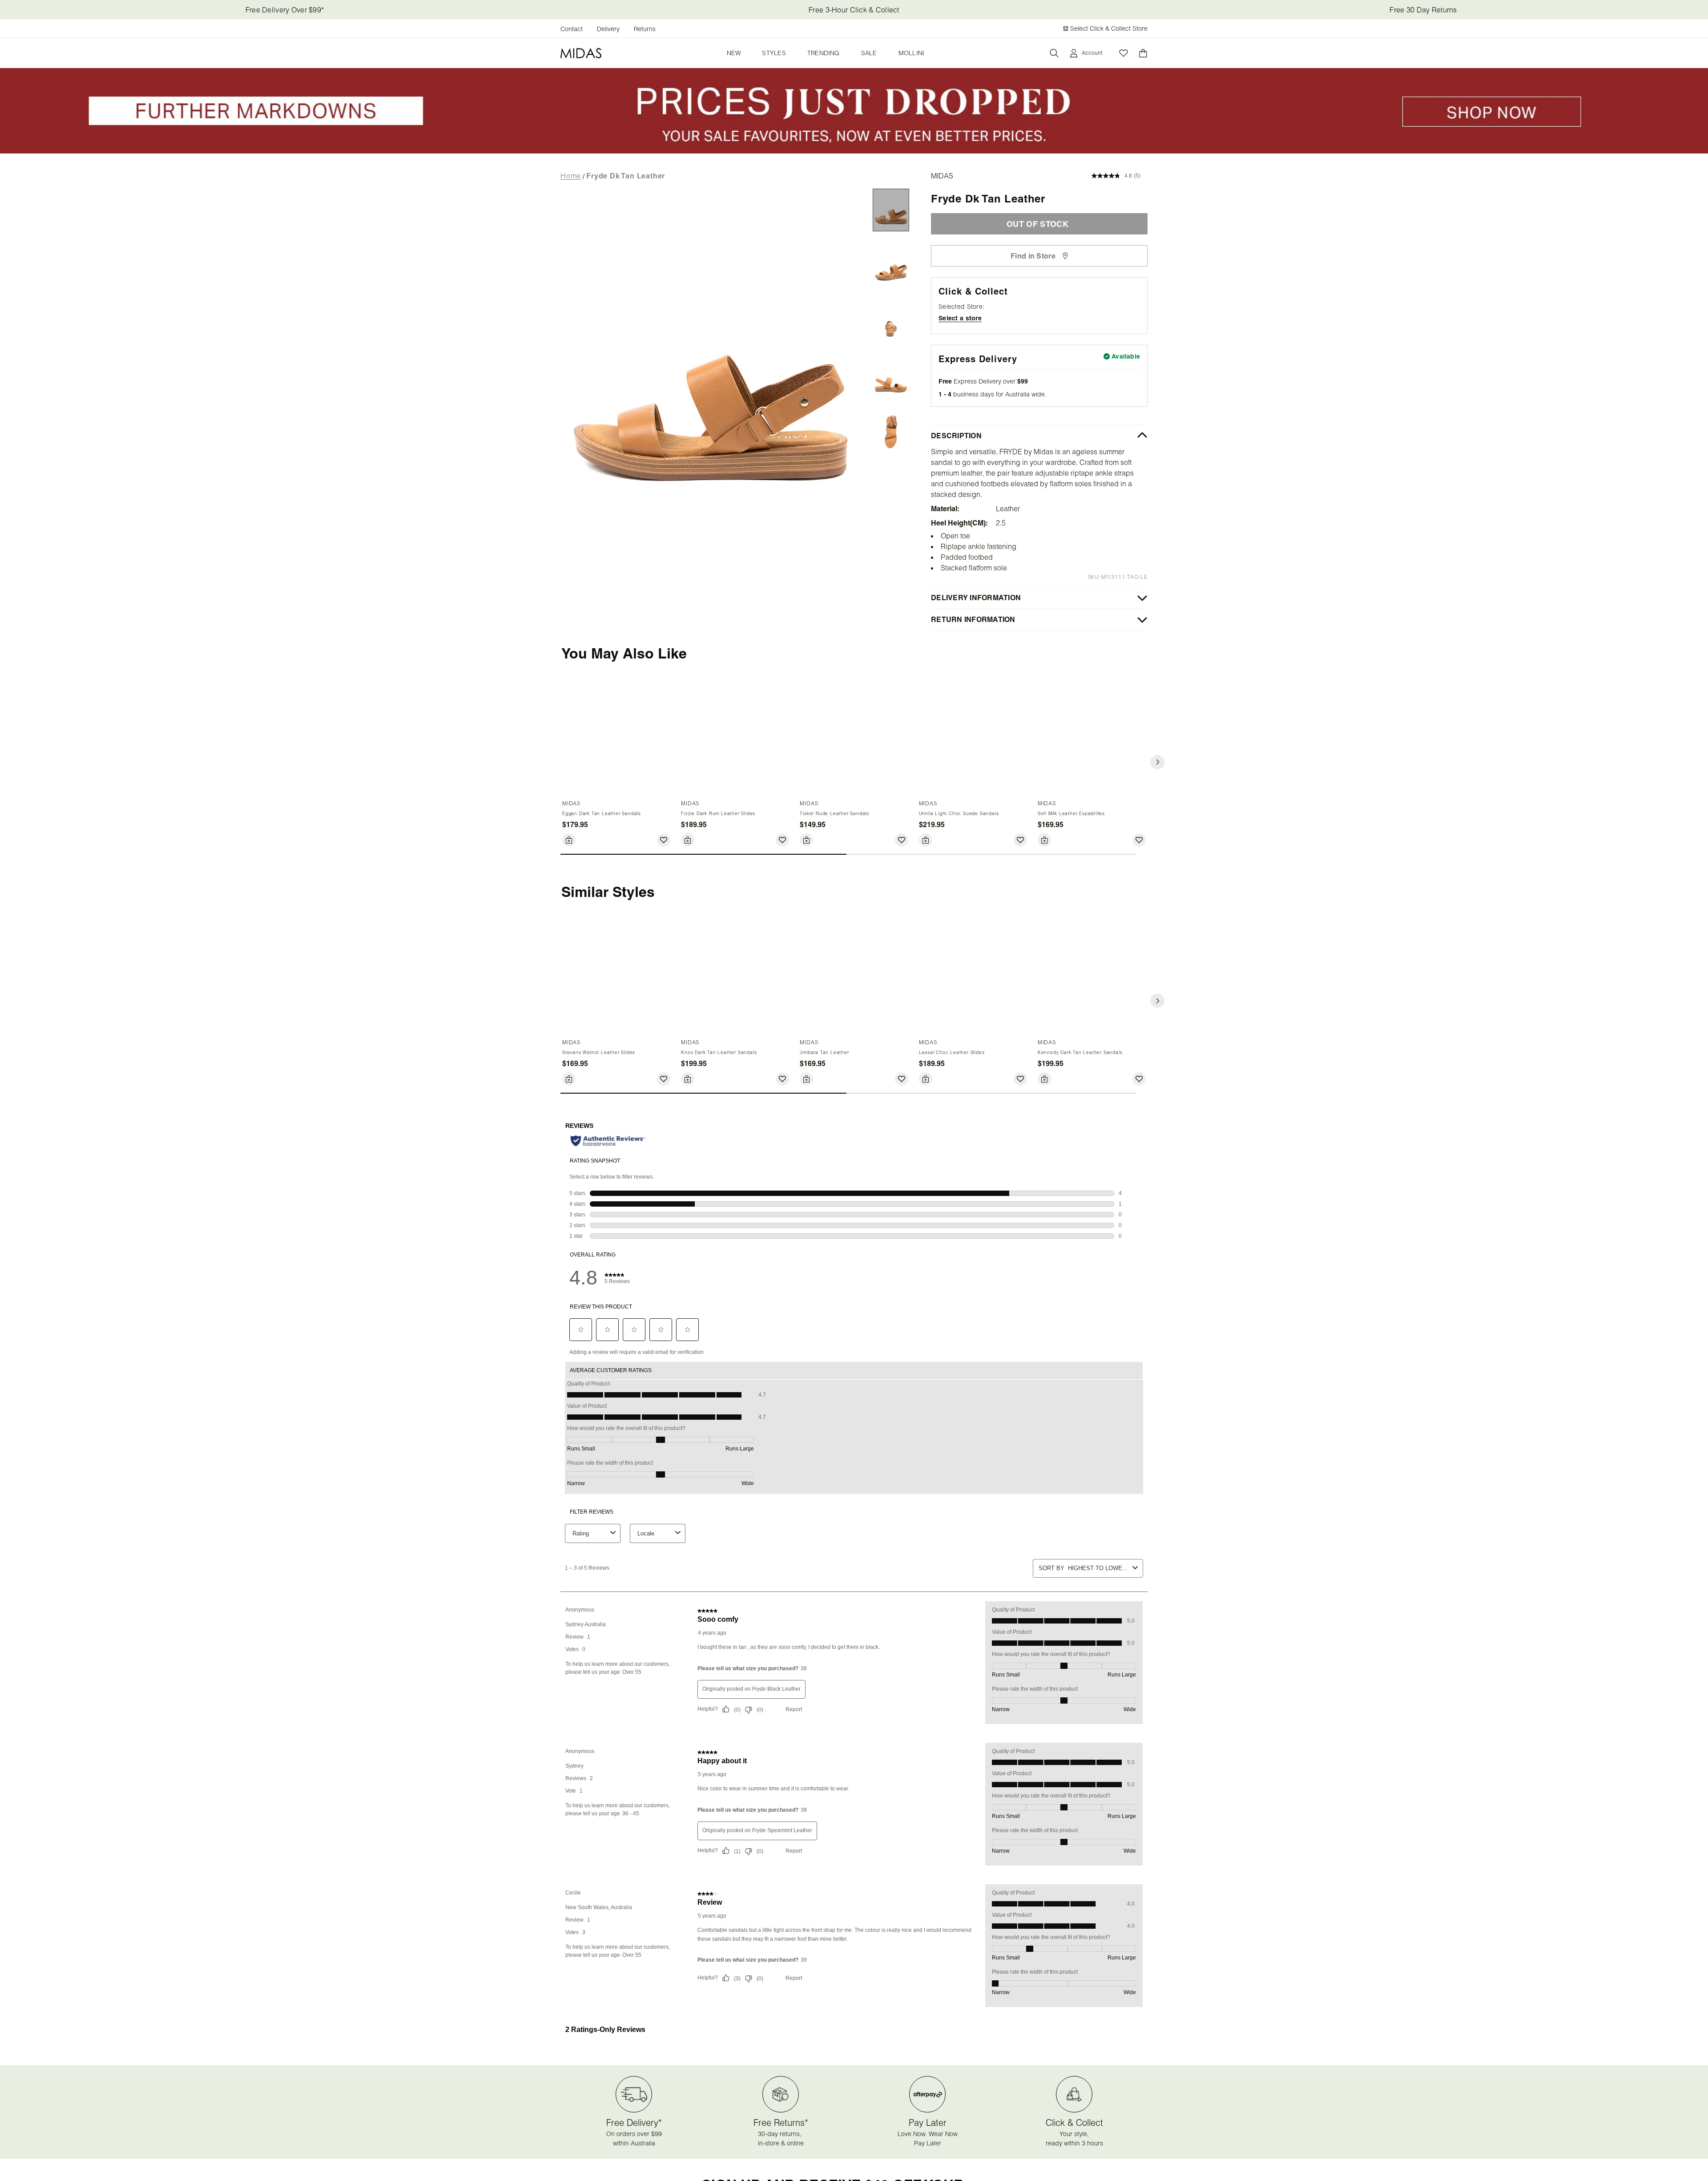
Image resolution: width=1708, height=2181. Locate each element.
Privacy (837, 475)
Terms (1027, 468)
